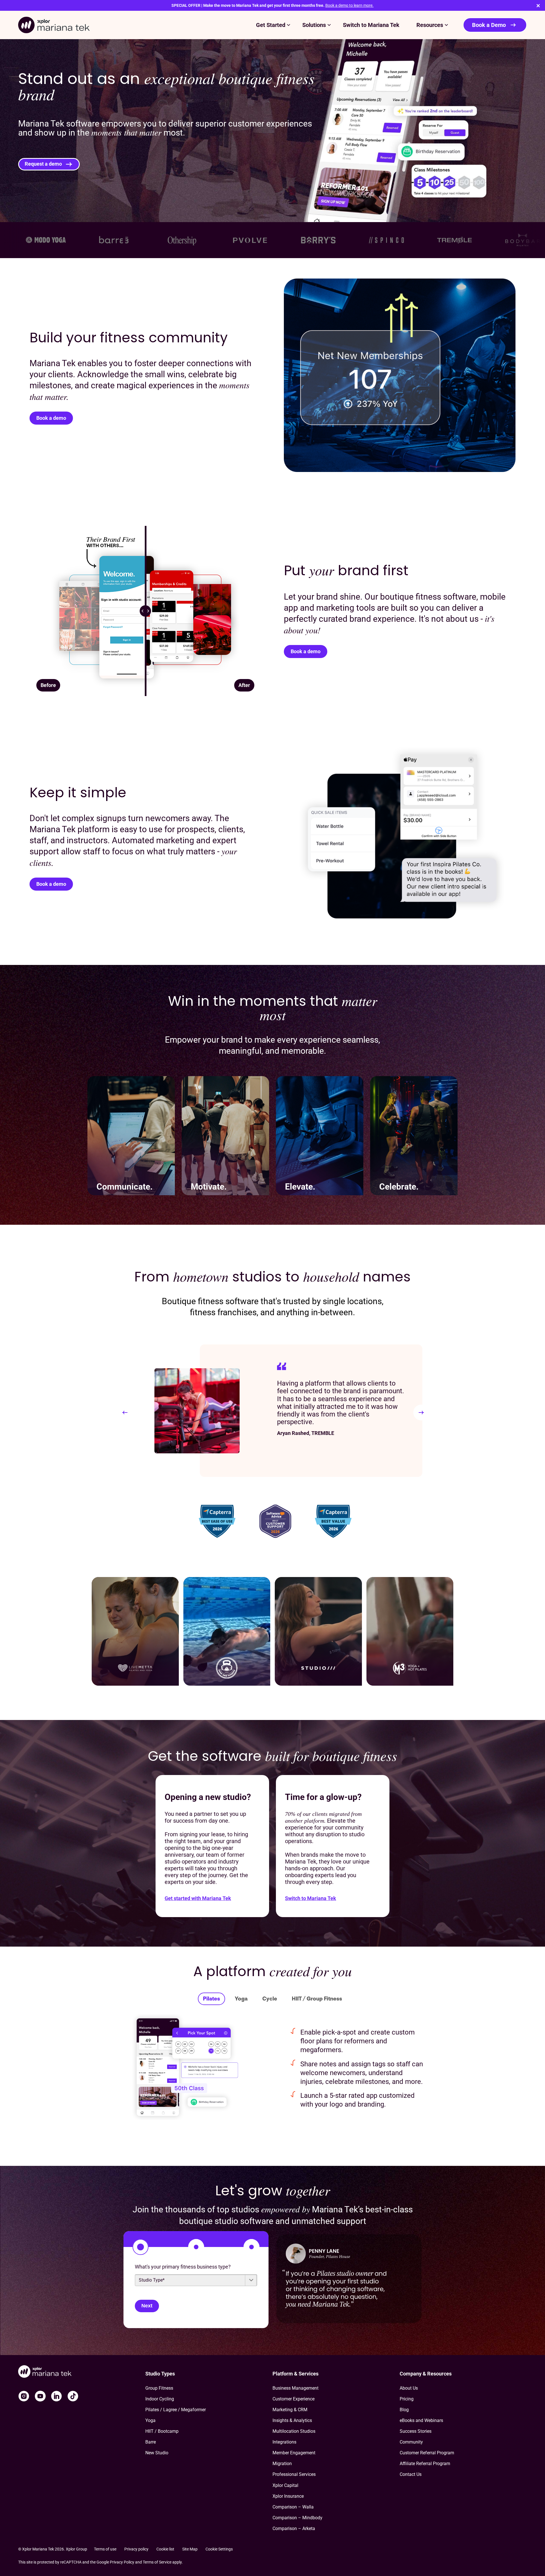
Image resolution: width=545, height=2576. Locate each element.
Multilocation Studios (294, 2431)
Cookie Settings (219, 2549)
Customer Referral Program (427, 2453)
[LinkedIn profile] (56, 2396)
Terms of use (105, 2549)
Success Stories (416, 2431)
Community (411, 2442)
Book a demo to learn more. (349, 5)
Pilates (211, 1999)
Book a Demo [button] (489, 25)
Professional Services (294, 2474)
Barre (151, 2442)
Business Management (295, 2388)
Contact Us (411, 2474)
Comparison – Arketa (294, 2528)
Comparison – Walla (293, 2507)
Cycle (270, 1999)
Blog (404, 2410)
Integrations (284, 2442)
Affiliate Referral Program (425, 2464)
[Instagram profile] (24, 2396)
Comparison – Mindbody (297, 2518)
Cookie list (165, 2549)
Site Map (190, 2549)
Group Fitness (159, 2388)
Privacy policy (136, 2549)
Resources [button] (430, 25)
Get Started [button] (271, 25)
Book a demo (51, 418)
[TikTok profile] (73, 2396)
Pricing (407, 2399)
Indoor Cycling (160, 2399)
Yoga (241, 1999)
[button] (125, 1413)
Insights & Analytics (292, 2420)
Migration (282, 2464)
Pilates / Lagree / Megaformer (176, 2410)
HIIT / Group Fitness (317, 1999)
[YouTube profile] (40, 2396)
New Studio (157, 2453)
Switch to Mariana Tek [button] (371, 25)
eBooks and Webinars (421, 2420)
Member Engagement (294, 2453)
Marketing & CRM (290, 2410)
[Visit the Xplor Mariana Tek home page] (82, 2372)
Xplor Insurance (288, 2496)
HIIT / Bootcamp (162, 2431)
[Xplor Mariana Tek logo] (54, 25)
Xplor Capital (285, 2485)
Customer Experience (294, 2399)
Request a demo (43, 164)
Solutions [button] (314, 25)
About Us (409, 2388)
